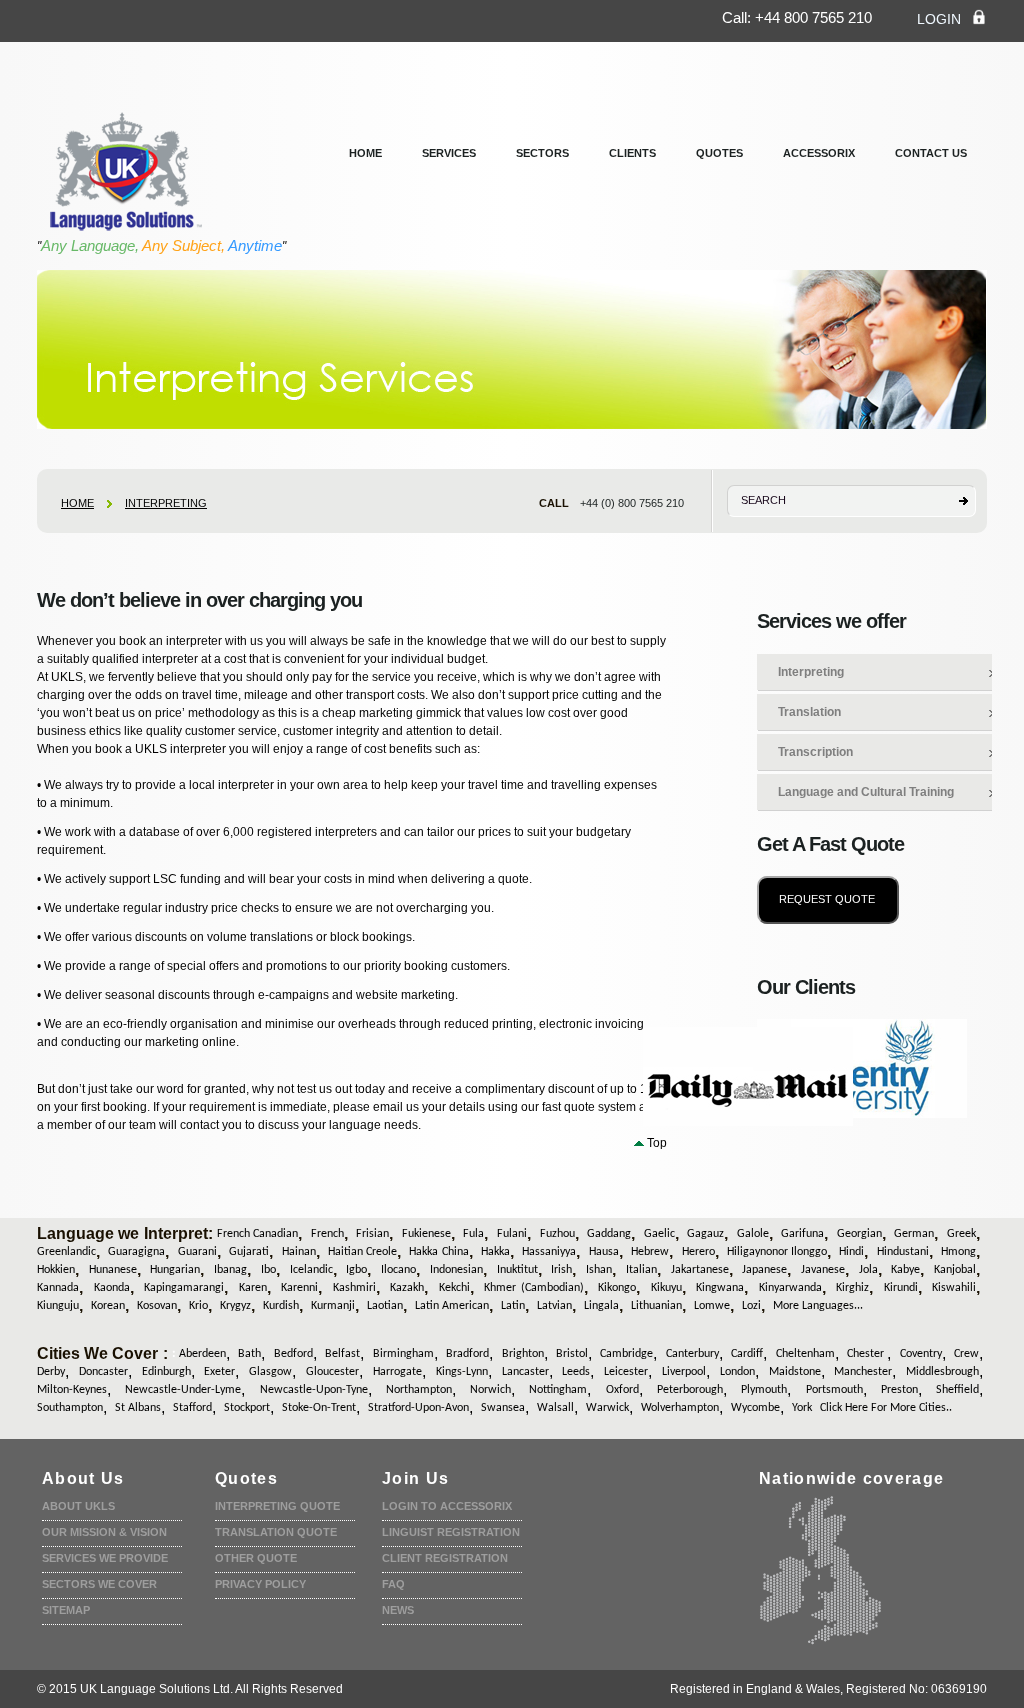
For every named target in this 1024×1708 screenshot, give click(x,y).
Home (365, 153)
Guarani (197, 1252)
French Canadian (257, 1234)
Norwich (490, 1390)
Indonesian (456, 1270)
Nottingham (558, 1390)
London (737, 1372)
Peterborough (690, 1390)
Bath (249, 1354)
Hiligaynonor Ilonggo (777, 1252)
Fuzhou (557, 1234)
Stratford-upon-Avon (418, 1408)
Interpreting (166, 503)
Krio (198, 1306)
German (914, 1234)
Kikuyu (666, 1288)
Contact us (931, 153)
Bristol (572, 1354)
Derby (51, 1372)
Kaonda (112, 1288)
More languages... (818, 1306)
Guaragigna (136, 1252)
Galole (753, 1234)
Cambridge (626, 1354)
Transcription (815, 752)
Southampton (70, 1408)
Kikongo (617, 1288)
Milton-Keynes (72, 1390)
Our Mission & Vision (104, 1532)
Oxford (622, 1390)
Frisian (372, 1234)
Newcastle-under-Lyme (183, 1390)
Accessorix (819, 153)
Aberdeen (202, 1354)
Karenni (299, 1288)
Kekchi (454, 1288)
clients (632, 153)
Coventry (921, 1354)
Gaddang (609, 1234)
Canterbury (692, 1354)
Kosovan (157, 1306)
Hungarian (175, 1270)
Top (657, 1143)
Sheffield (957, 1390)
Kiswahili (954, 1288)
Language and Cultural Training (866, 792)
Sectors (542, 153)
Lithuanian (656, 1306)
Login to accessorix (447, 1506)
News (398, 1610)
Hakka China (438, 1252)
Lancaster (525, 1372)
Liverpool (684, 1372)
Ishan (599, 1270)
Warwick (607, 1408)
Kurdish (281, 1306)
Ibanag (230, 1270)
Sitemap (66, 1610)
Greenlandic (66, 1252)
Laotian (385, 1306)
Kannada (58, 1288)
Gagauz (705, 1234)
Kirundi (901, 1288)
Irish (561, 1270)
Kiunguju (58, 1306)
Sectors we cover (99, 1584)
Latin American (452, 1306)
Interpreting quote (277, 1506)
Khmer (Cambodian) (533, 1288)
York (802, 1408)
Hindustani (903, 1252)
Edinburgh (166, 1372)
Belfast (342, 1354)
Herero (698, 1252)
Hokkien (56, 1270)
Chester (867, 1354)
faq (393, 1584)
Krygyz (235, 1306)
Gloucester (332, 1372)
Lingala (601, 1306)
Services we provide (105, 1558)
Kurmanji (333, 1306)
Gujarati (249, 1252)
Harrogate (397, 1372)
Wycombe (755, 1408)
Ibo (268, 1270)
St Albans (138, 1408)
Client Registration (445, 1558)
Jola (868, 1270)
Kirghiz (852, 1288)
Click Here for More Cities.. (886, 1408)
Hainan (299, 1252)
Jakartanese (700, 1270)
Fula (473, 1234)
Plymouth (764, 1390)
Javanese (823, 1270)
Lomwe (712, 1306)
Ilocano (398, 1270)
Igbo (356, 1270)
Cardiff (747, 1354)
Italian (641, 1270)
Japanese (764, 1270)
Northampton (419, 1390)
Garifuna (802, 1234)
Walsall (555, 1408)
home (77, 503)
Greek (961, 1234)
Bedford (293, 1354)
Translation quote (276, 1532)
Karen (253, 1288)
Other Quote (256, 1558)
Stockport (247, 1408)
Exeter (219, 1372)
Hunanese (113, 1270)
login (939, 19)
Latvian (554, 1306)
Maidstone (795, 1372)
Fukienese (426, 1234)
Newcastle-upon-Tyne (314, 1390)
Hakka (495, 1252)
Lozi (751, 1306)
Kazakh (407, 1288)
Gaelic (659, 1234)
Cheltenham (805, 1354)
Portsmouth (834, 1390)
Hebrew (650, 1252)
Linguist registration (451, 1532)
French (327, 1234)
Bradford (467, 1354)
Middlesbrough (942, 1372)
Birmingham (403, 1354)
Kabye (905, 1270)
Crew (966, 1354)
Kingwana (720, 1288)
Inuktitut (517, 1270)
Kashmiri (354, 1288)
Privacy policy (260, 1584)
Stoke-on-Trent (319, 1408)
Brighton (523, 1354)
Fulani (512, 1234)
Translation (809, 712)
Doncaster (103, 1372)
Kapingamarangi (184, 1288)
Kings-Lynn (462, 1372)
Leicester (626, 1372)
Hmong (958, 1252)
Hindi (851, 1252)
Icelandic (311, 1270)
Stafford (192, 1408)
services (449, 153)
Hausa (604, 1252)
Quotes (719, 153)
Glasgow (270, 1372)
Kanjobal (955, 1270)
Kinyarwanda (790, 1288)
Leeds (576, 1372)
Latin (513, 1306)
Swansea (503, 1408)
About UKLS (78, 1506)
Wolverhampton (680, 1408)
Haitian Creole (362, 1252)
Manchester (863, 1372)
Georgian (859, 1234)
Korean (108, 1306)
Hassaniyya (549, 1252)
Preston (899, 1390)
